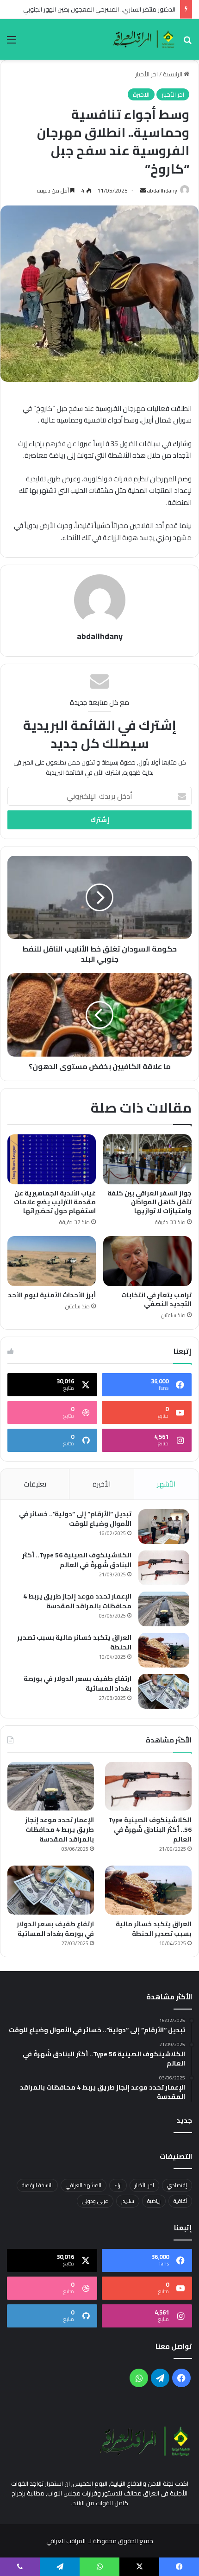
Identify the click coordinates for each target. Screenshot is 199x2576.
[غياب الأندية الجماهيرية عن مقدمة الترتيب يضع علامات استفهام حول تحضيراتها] (52, 1159)
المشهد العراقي (84, 2185)
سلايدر (128, 2201)
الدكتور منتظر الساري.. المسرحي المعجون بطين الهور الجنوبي (99, 9)
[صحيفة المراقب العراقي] (144, 39)
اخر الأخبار (146, 74)
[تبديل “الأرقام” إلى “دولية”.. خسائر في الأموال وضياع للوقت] (164, 1527)
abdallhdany (162, 190)
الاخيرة (141, 94)
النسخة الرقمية (37, 2185)
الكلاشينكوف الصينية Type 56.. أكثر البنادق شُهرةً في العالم (77, 1560)
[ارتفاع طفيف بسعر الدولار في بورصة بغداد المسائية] (164, 1691)
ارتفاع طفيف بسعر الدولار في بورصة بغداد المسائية (78, 1683)
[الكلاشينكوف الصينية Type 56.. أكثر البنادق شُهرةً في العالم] (164, 1568)
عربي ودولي (95, 2201)
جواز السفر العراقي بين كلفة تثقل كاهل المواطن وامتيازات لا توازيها (149, 1202)
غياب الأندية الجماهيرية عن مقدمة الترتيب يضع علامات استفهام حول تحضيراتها (55, 1202)
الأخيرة (102, 1484)
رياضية (154, 2201)
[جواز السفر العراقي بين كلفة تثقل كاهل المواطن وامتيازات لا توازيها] (147, 1159)
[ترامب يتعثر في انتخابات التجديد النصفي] (147, 1261)
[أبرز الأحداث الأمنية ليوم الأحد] (52, 1261)
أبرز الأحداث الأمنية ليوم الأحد (52, 1295)
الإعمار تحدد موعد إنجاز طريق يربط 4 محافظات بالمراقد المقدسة (77, 1601)
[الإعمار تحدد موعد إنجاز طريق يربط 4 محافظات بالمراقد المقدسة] (164, 1609)
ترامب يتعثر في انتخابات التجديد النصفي (156, 1299)
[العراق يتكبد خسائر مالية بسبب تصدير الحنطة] (164, 1650)
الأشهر (166, 1484)
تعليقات (35, 1484)
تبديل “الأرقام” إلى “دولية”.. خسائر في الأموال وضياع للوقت (75, 1519)
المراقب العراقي (66, 2541)
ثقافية (180, 2201)
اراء (118, 2185)
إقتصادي (177, 2185)
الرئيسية (173, 74)
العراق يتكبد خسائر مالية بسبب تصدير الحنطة (74, 1642)
